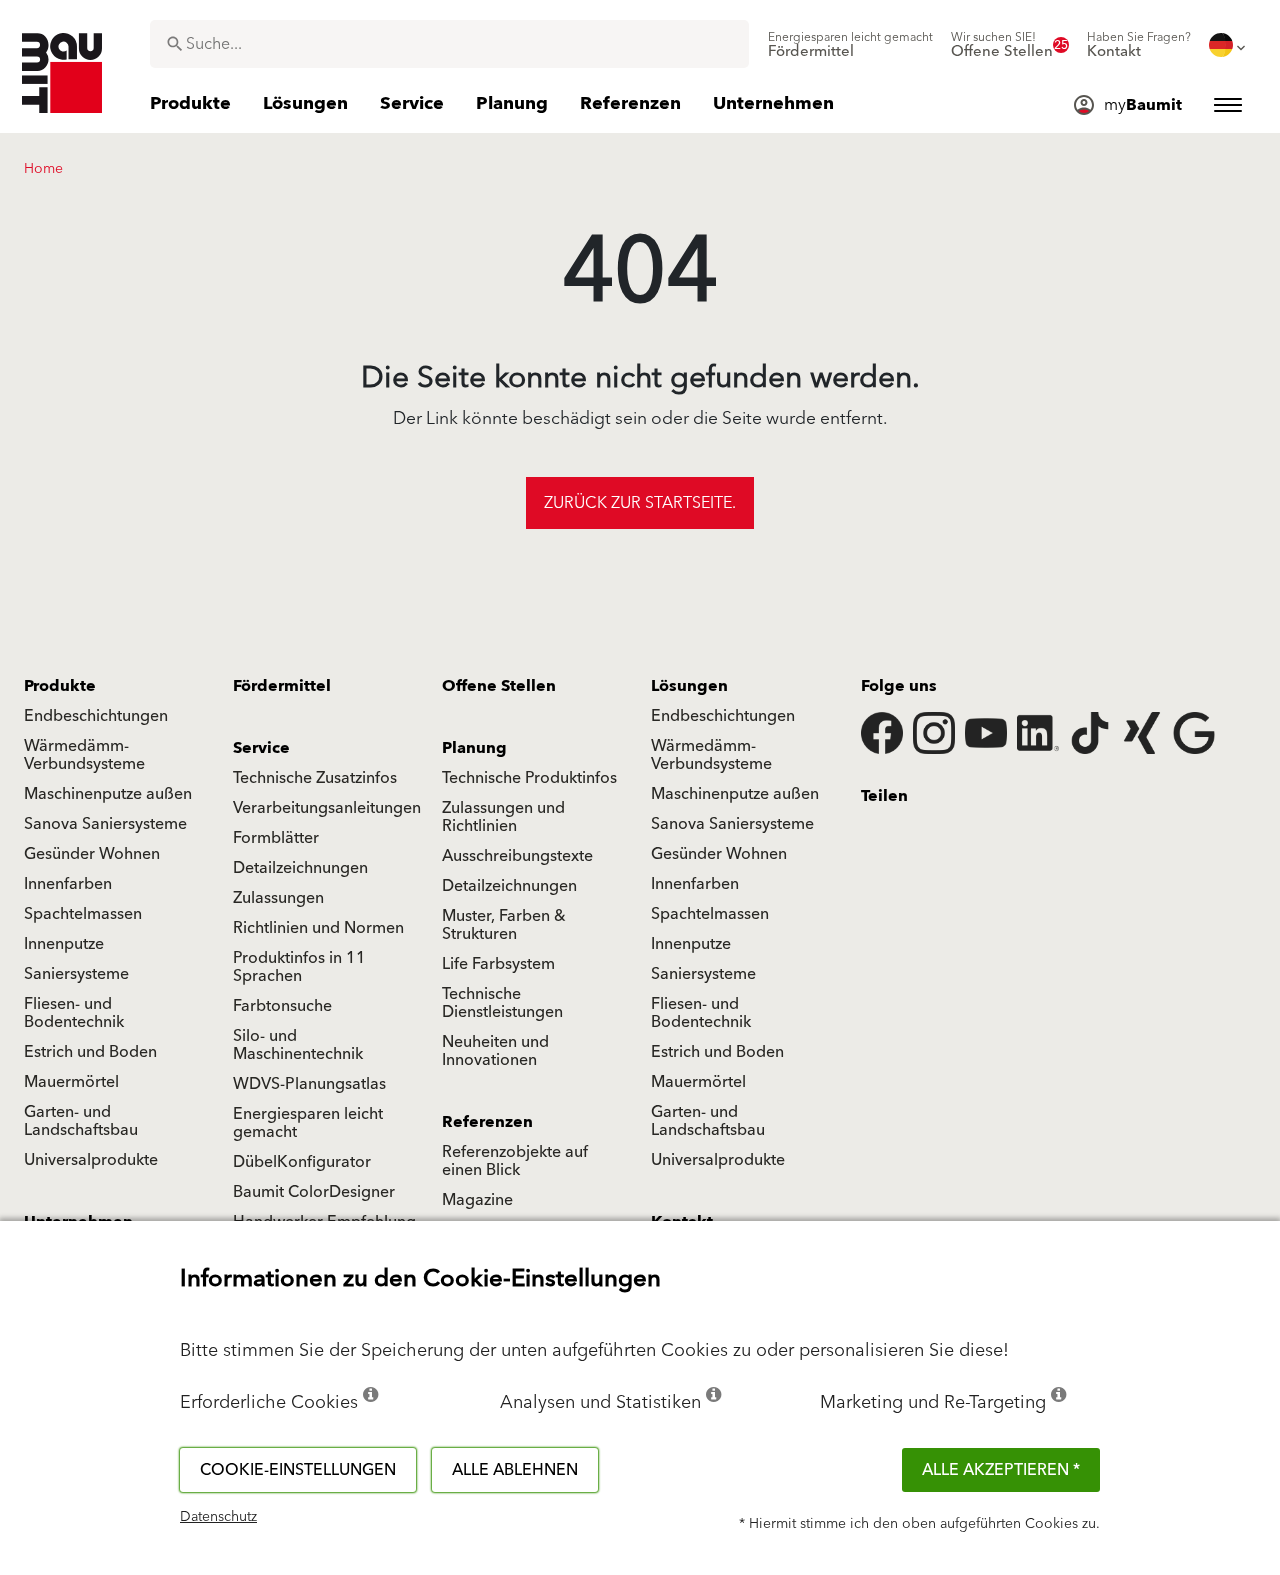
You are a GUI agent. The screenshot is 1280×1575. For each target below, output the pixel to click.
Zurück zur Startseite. (640, 503)
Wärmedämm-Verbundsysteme (84, 755)
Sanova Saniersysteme (105, 824)
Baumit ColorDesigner (314, 1192)
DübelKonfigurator (302, 1162)
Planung (474, 748)
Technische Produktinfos (529, 778)
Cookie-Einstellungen (298, 1470)
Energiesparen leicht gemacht (308, 1123)
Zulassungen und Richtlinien (503, 817)
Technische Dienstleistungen (502, 1003)
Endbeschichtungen (96, 716)
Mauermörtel (71, 1082)
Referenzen (487, 1122)
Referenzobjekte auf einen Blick (515, 1161)
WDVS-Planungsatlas (309, 1084)
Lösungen (689, 686)
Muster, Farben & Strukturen (504, 925)
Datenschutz (218, 1517)
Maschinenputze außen (108, 794)
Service (261, 748)
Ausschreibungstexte (517, 856)
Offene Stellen (499, 686)
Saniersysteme (76, 974)
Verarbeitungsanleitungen (327, 808)
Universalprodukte (91, 1160)
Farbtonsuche (282, 1006)
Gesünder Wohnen (92, 854)
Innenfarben (68, 884)
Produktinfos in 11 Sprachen (299, 967)
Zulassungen (278, 898)
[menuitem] (850, 45)
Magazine (477, 1200)
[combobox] (449, 44)
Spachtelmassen (83, 914)
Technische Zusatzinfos (315, 778)
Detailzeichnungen (300, 868)
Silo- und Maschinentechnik (298, 1045)
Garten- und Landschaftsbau (81, 1121)
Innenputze (64, 944)
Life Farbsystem (498, 964)
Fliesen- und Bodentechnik (74, 1013)
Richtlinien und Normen (318, 928)
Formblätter (276, 838)
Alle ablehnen (515, 1470)
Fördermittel (282, 686)
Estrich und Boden (90, 1052)
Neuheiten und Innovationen (495, 1051)
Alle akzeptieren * (1001, 1470)
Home (43, 169)
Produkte (60, 686)
